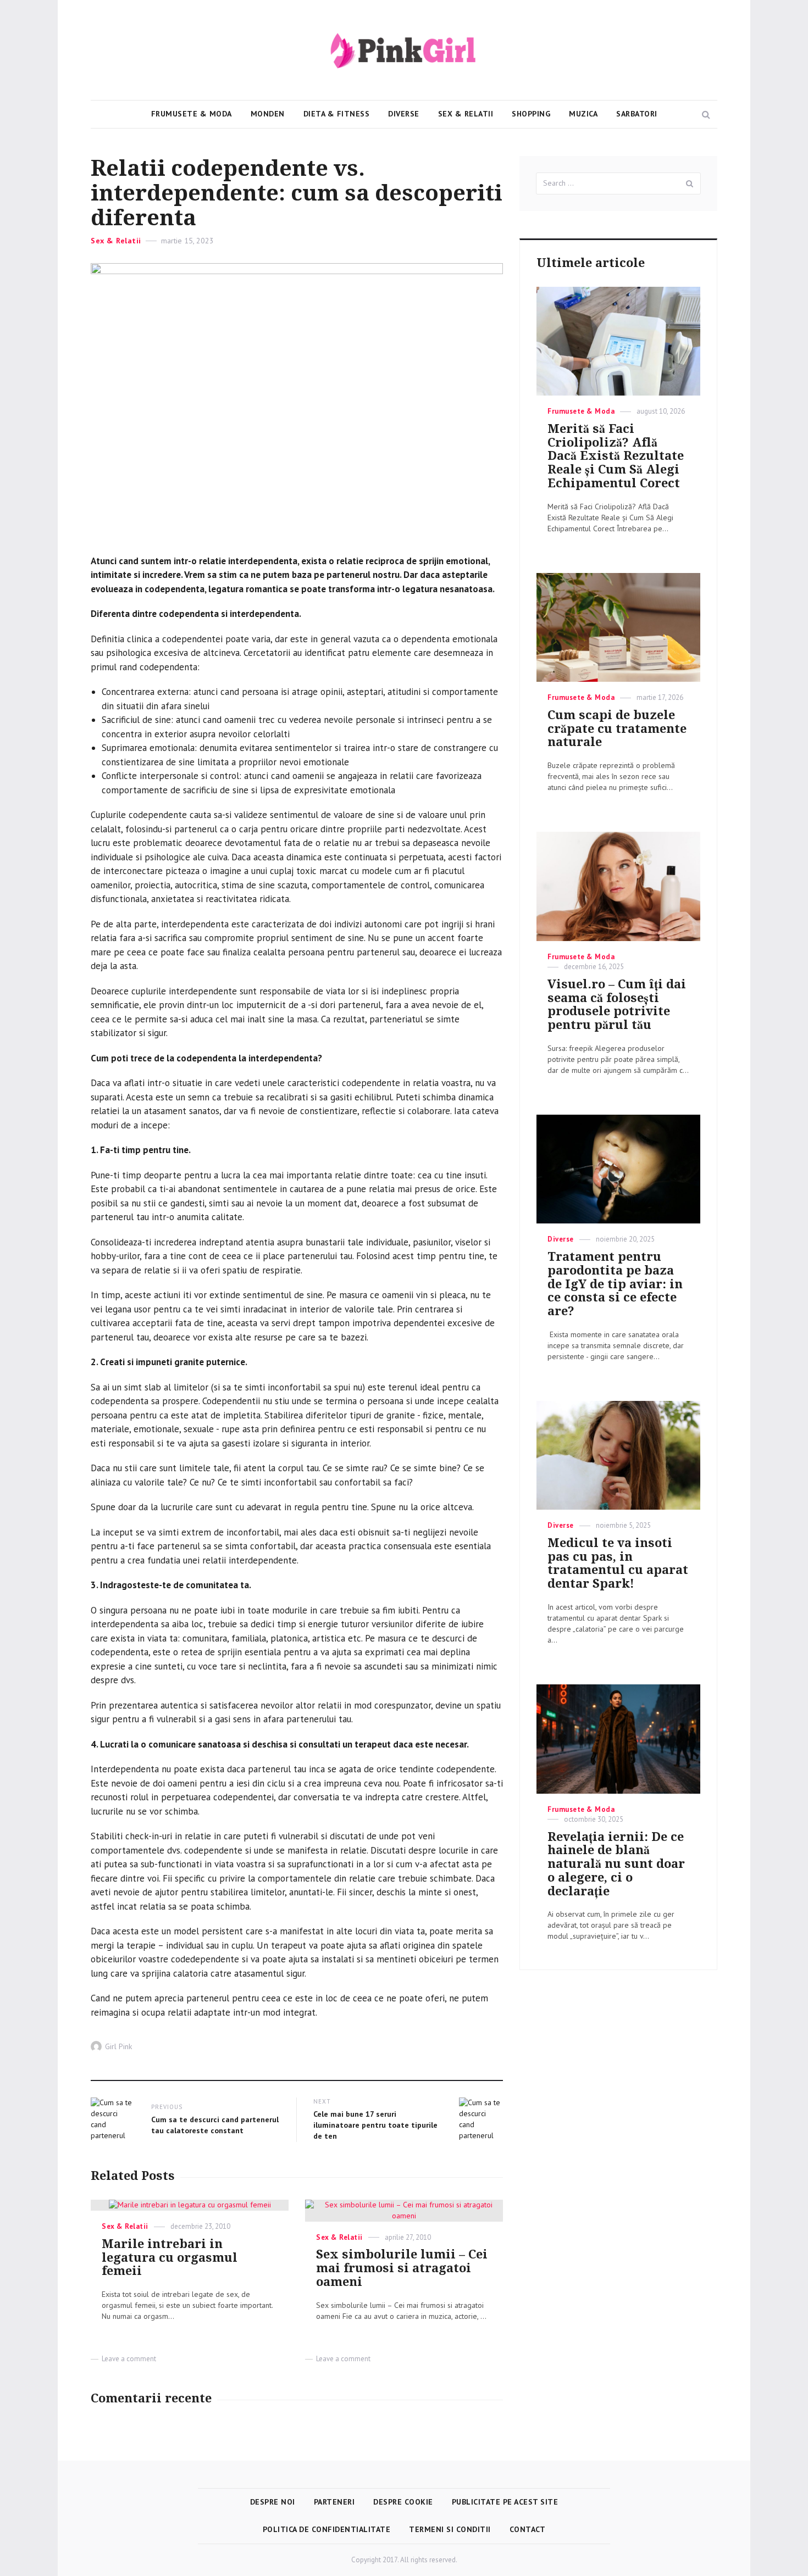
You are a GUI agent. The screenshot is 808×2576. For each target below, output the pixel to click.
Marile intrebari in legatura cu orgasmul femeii (170, 2258)
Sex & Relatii (466, 114)
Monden (268, 114)
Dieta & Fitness (337, 114)
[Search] (690, 183)
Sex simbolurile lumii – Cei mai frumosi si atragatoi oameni (402, 2268)
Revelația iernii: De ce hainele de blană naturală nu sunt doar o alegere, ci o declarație (616, 1864)
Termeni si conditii (450, 2529)
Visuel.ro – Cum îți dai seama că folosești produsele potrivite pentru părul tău (617, 1005)
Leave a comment (129, 2359)
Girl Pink (118, 2046)
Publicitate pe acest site (505, 2502)
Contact (528, 2529)
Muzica (583, 114)
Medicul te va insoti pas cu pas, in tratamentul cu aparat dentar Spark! (618, 1563)
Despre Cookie (403, 2502)
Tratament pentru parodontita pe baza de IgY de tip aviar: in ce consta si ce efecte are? (615, 1284)
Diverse (404, 114)
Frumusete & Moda (192, 114)
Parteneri (334, 2502)
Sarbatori (637, 114)
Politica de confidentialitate (327, 2529)
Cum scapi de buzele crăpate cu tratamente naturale (617, 729)
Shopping (531, 114)
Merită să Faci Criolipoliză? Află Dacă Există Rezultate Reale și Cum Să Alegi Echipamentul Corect (616, 456)
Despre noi (273, 2502)
